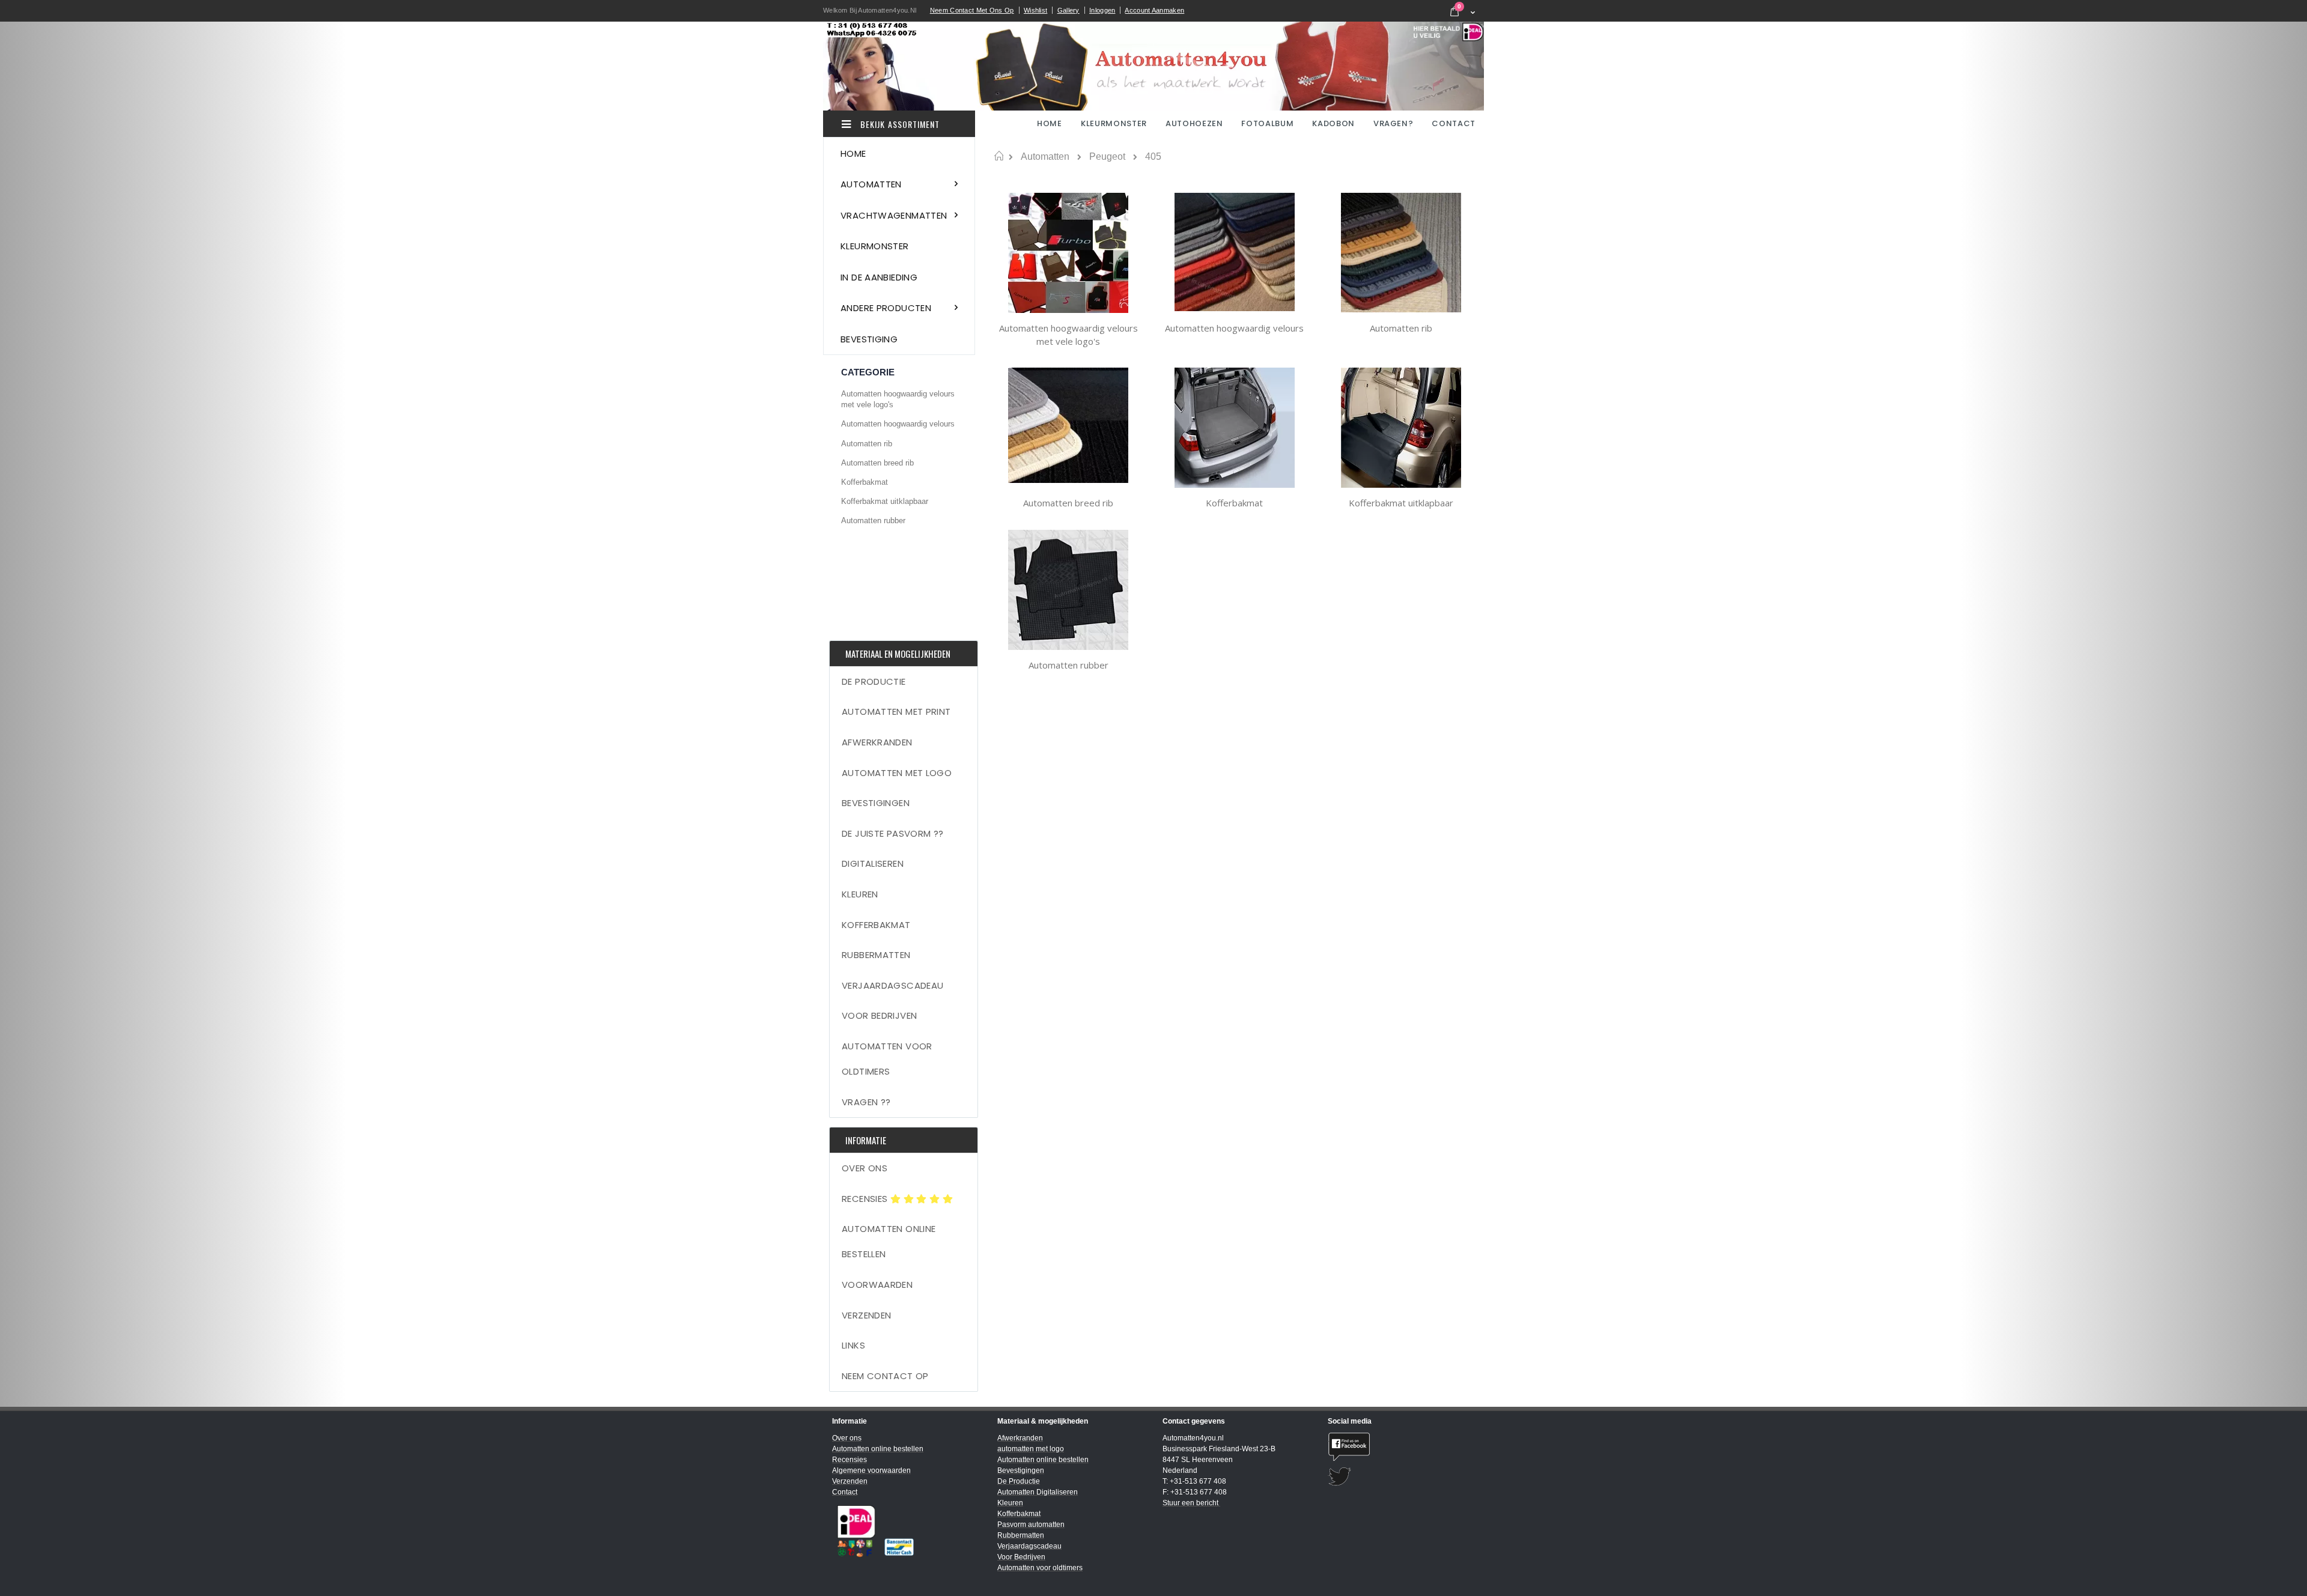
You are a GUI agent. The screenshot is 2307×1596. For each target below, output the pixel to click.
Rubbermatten (876, 955)
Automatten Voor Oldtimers (887, 1059)
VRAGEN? (1394, 123)
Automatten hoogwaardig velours (1234, 328)
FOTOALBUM (1267, 123)
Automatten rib (1401, 328)
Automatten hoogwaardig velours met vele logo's (1068, 335)
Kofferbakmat (1234, 503)
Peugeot (1107, 157)
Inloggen (1102, 10)
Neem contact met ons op (972, 10)
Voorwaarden (877, 1285)
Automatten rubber (1068, 665)
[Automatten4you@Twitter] (1401, 1477)
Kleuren (860, 894)
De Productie (874, 681)
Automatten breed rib (1068, 503)
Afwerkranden (877, 742)
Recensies (866, 1199)
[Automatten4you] (1153, 66)
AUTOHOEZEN (1194, 123)
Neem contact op (885, 1376)
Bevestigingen (876, 803)
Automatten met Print (896, 712)
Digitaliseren (873, 863)
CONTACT (1454, 123)
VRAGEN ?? (866, 1102)
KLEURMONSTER (1114, 123)
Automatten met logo (897, 773)
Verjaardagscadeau (892, 985)
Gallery (1068, 10)
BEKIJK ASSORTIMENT (899, 124)
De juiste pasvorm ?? (893, 833)
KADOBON (1333, 123)
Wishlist (1035, 10)
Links (853, 1345)
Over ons (865, 1168)
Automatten (1045, 157)
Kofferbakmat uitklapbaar (1401, 503)
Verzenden (866, 1315)
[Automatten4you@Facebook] (1401, 1447)
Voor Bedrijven (879, 1015)
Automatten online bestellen (889, 1241)
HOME (1050, 123)
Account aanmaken (1154, 10)
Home (999, 156)
